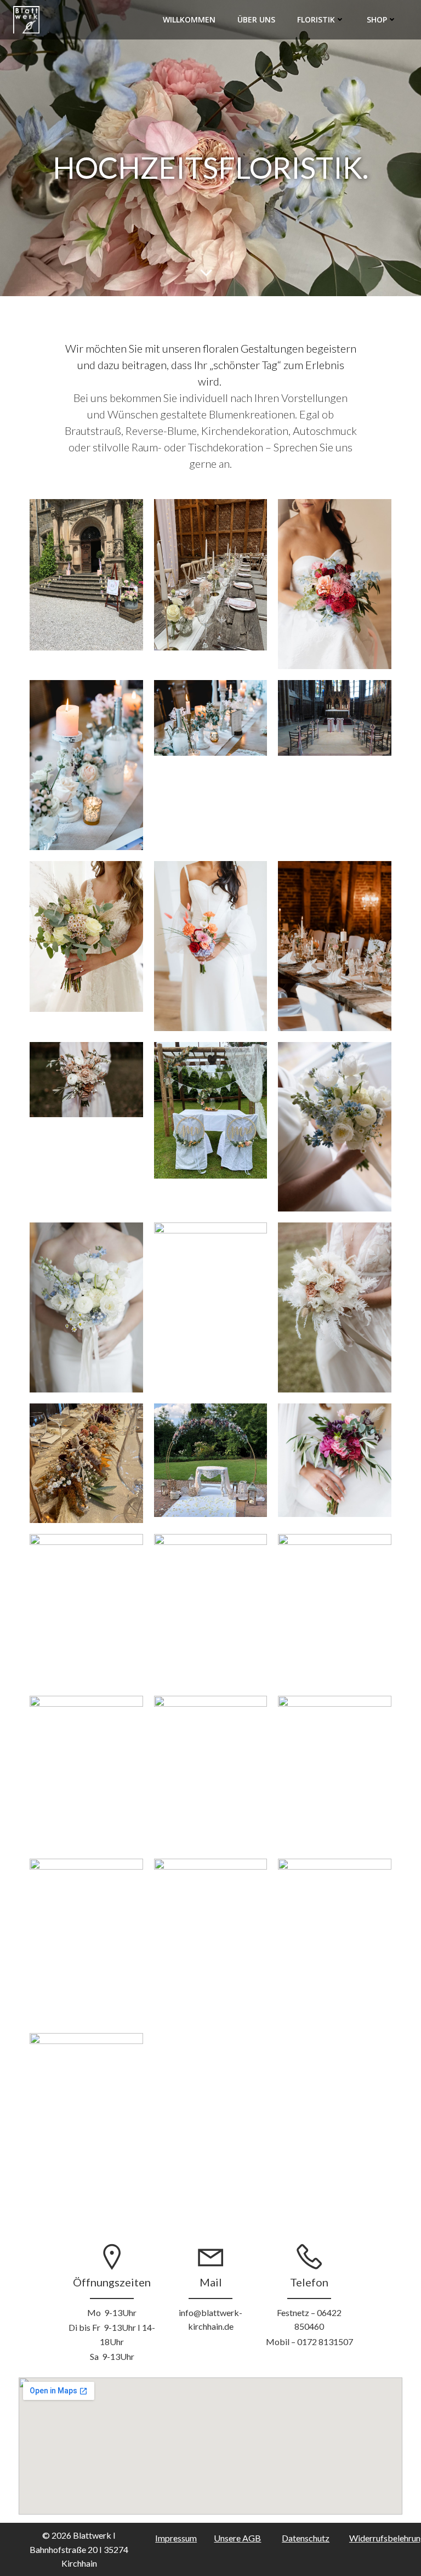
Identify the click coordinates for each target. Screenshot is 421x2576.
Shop (377, 19)
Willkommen (189, 19)
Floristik (316, 19)
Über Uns (256, 19)
